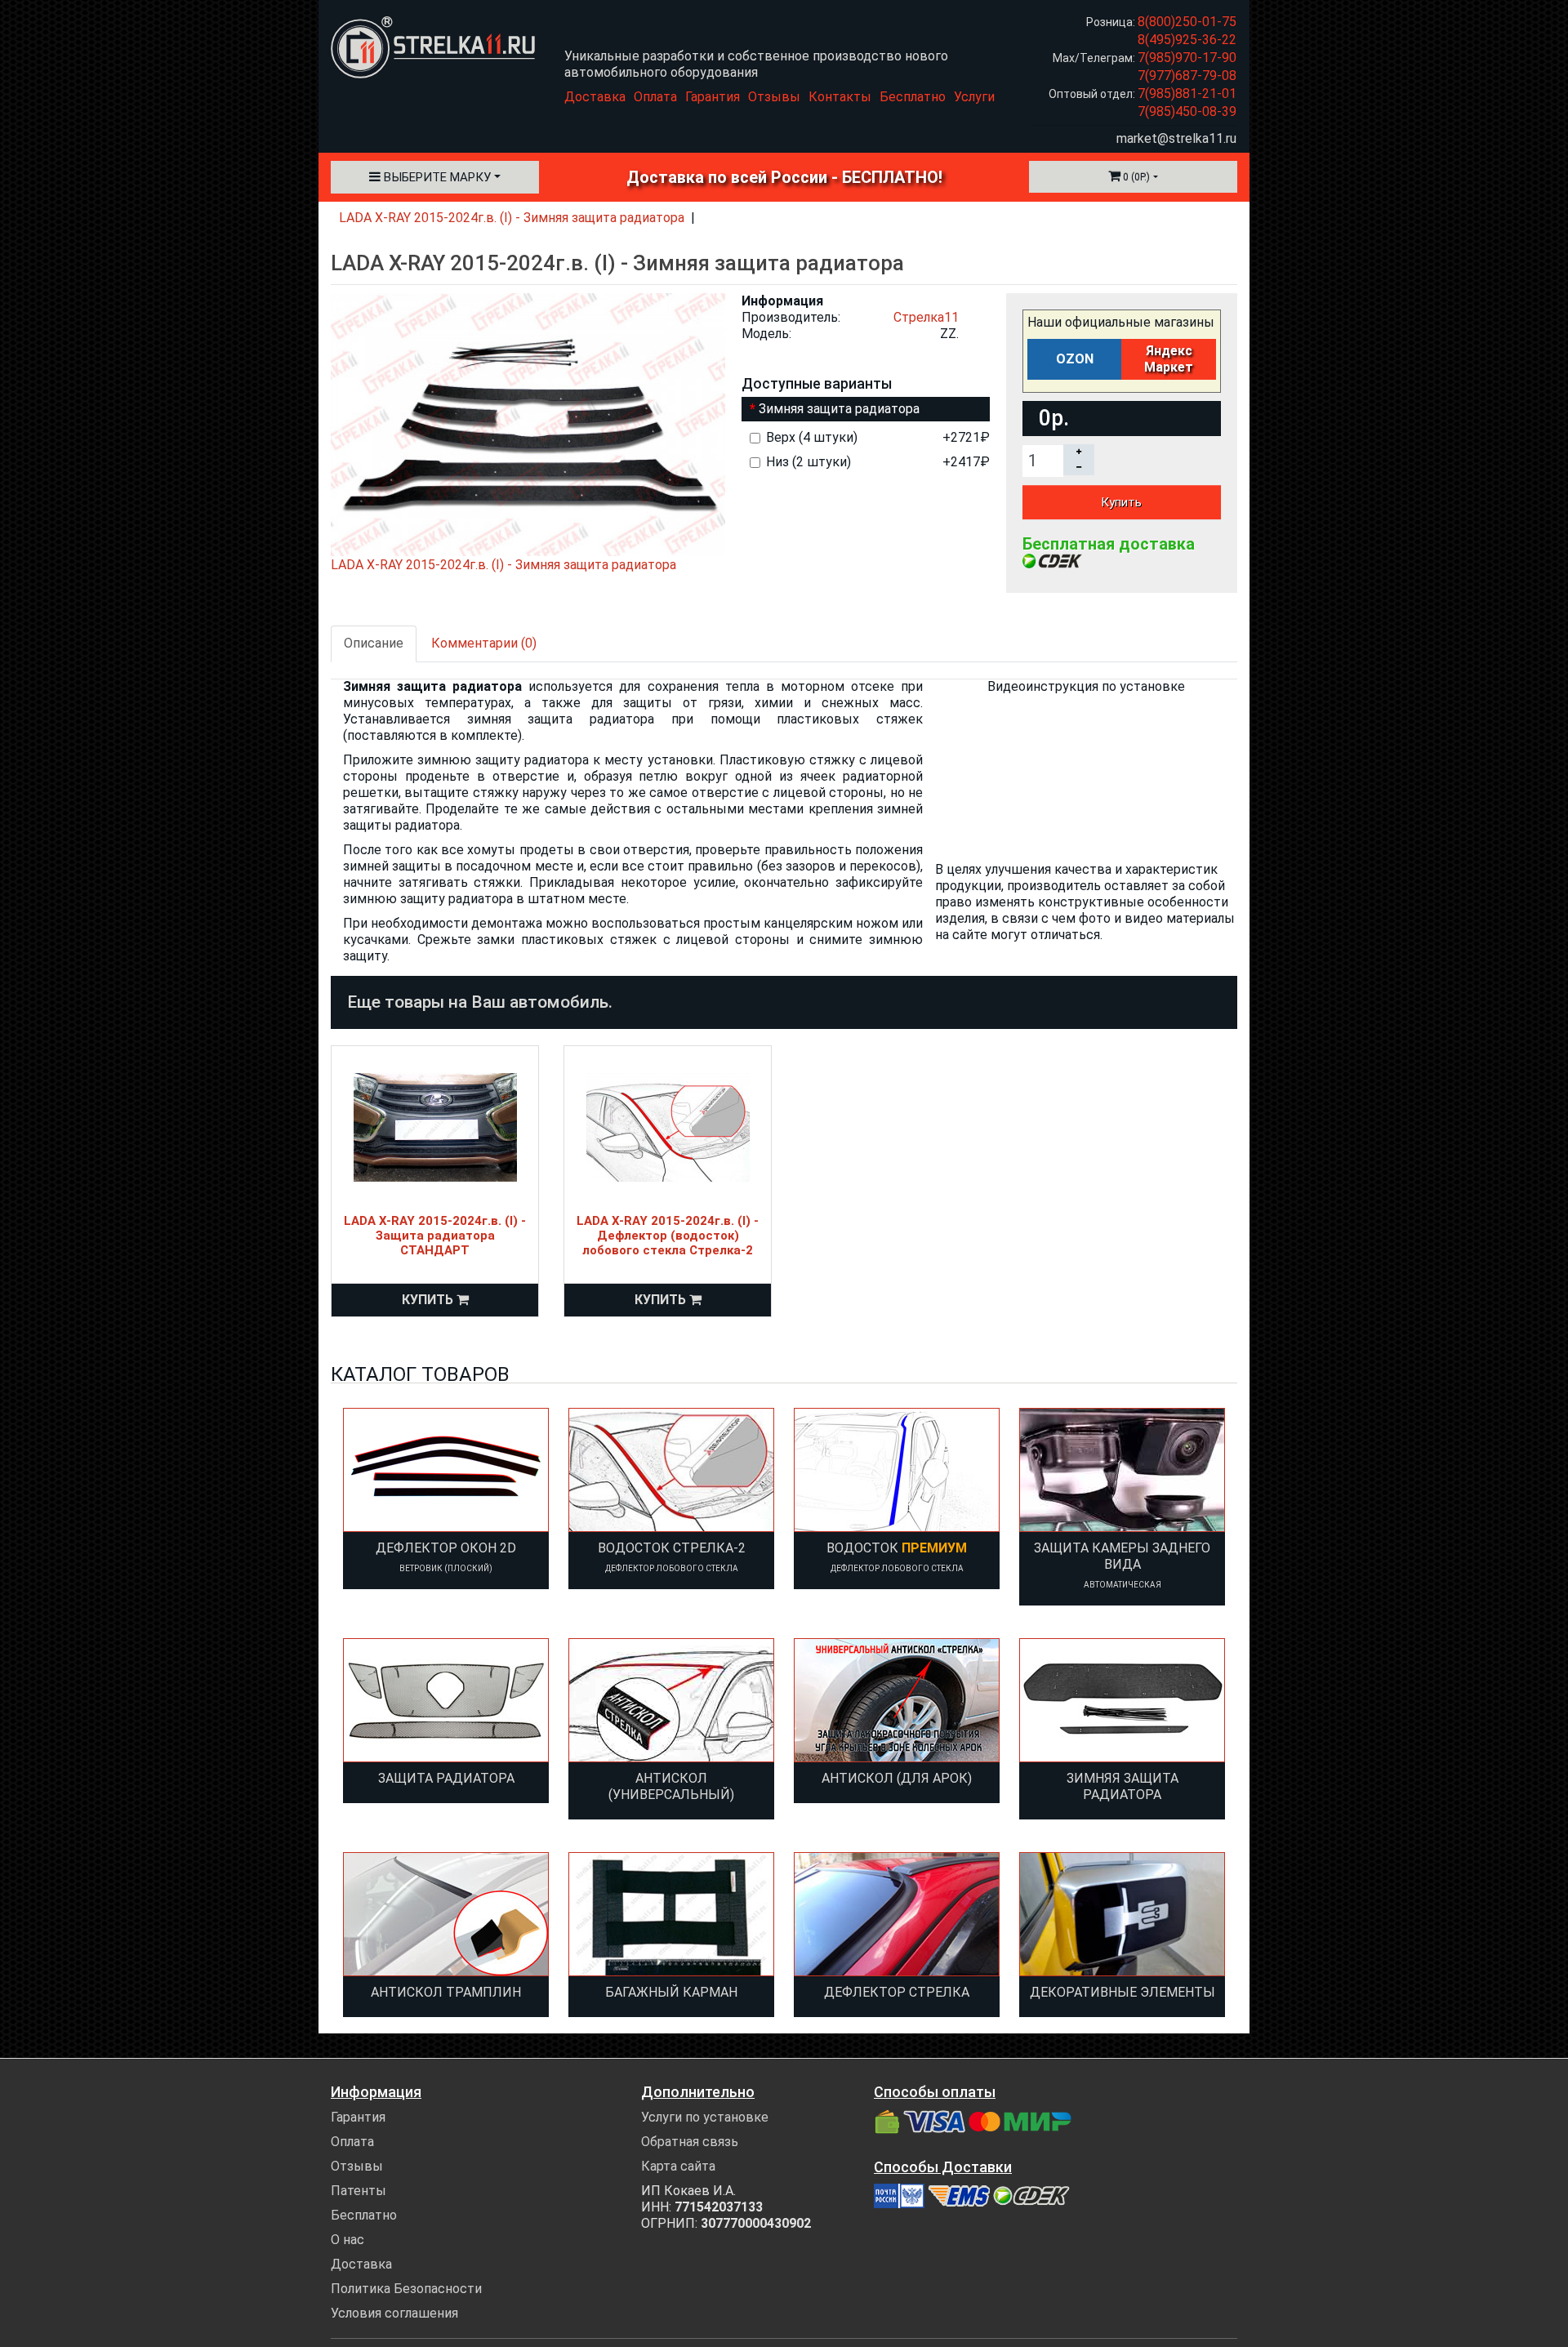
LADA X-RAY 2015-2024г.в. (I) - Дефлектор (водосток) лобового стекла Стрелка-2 (668, 1236)
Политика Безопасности (406, 2289)
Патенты (359, 2191)
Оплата (655, 97)
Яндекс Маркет (1169, 359)
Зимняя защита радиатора (839, 409)
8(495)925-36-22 (1187, 40)
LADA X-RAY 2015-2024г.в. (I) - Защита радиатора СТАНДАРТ (435, 1236)
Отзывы (774, 97)
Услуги (974, 97)
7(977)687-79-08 (1187, 76)
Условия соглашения (394, 2313)
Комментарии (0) (484, 643)
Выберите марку (436, 177)
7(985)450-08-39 (1187, 111)
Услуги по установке (705, 2117)
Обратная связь (690, 2142)
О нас (347, 2240)
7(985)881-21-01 (1187, 94)
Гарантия (713, 97)
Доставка (595, 97)
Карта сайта (678, 2166)
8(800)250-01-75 (1187, 22)
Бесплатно (913, 97)
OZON (1075, 359)
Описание (374, 643)
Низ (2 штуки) (878, 462)
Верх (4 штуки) (878, 437)
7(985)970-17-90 (1187, 58)
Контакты (840, 97)
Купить (1121, 502)
